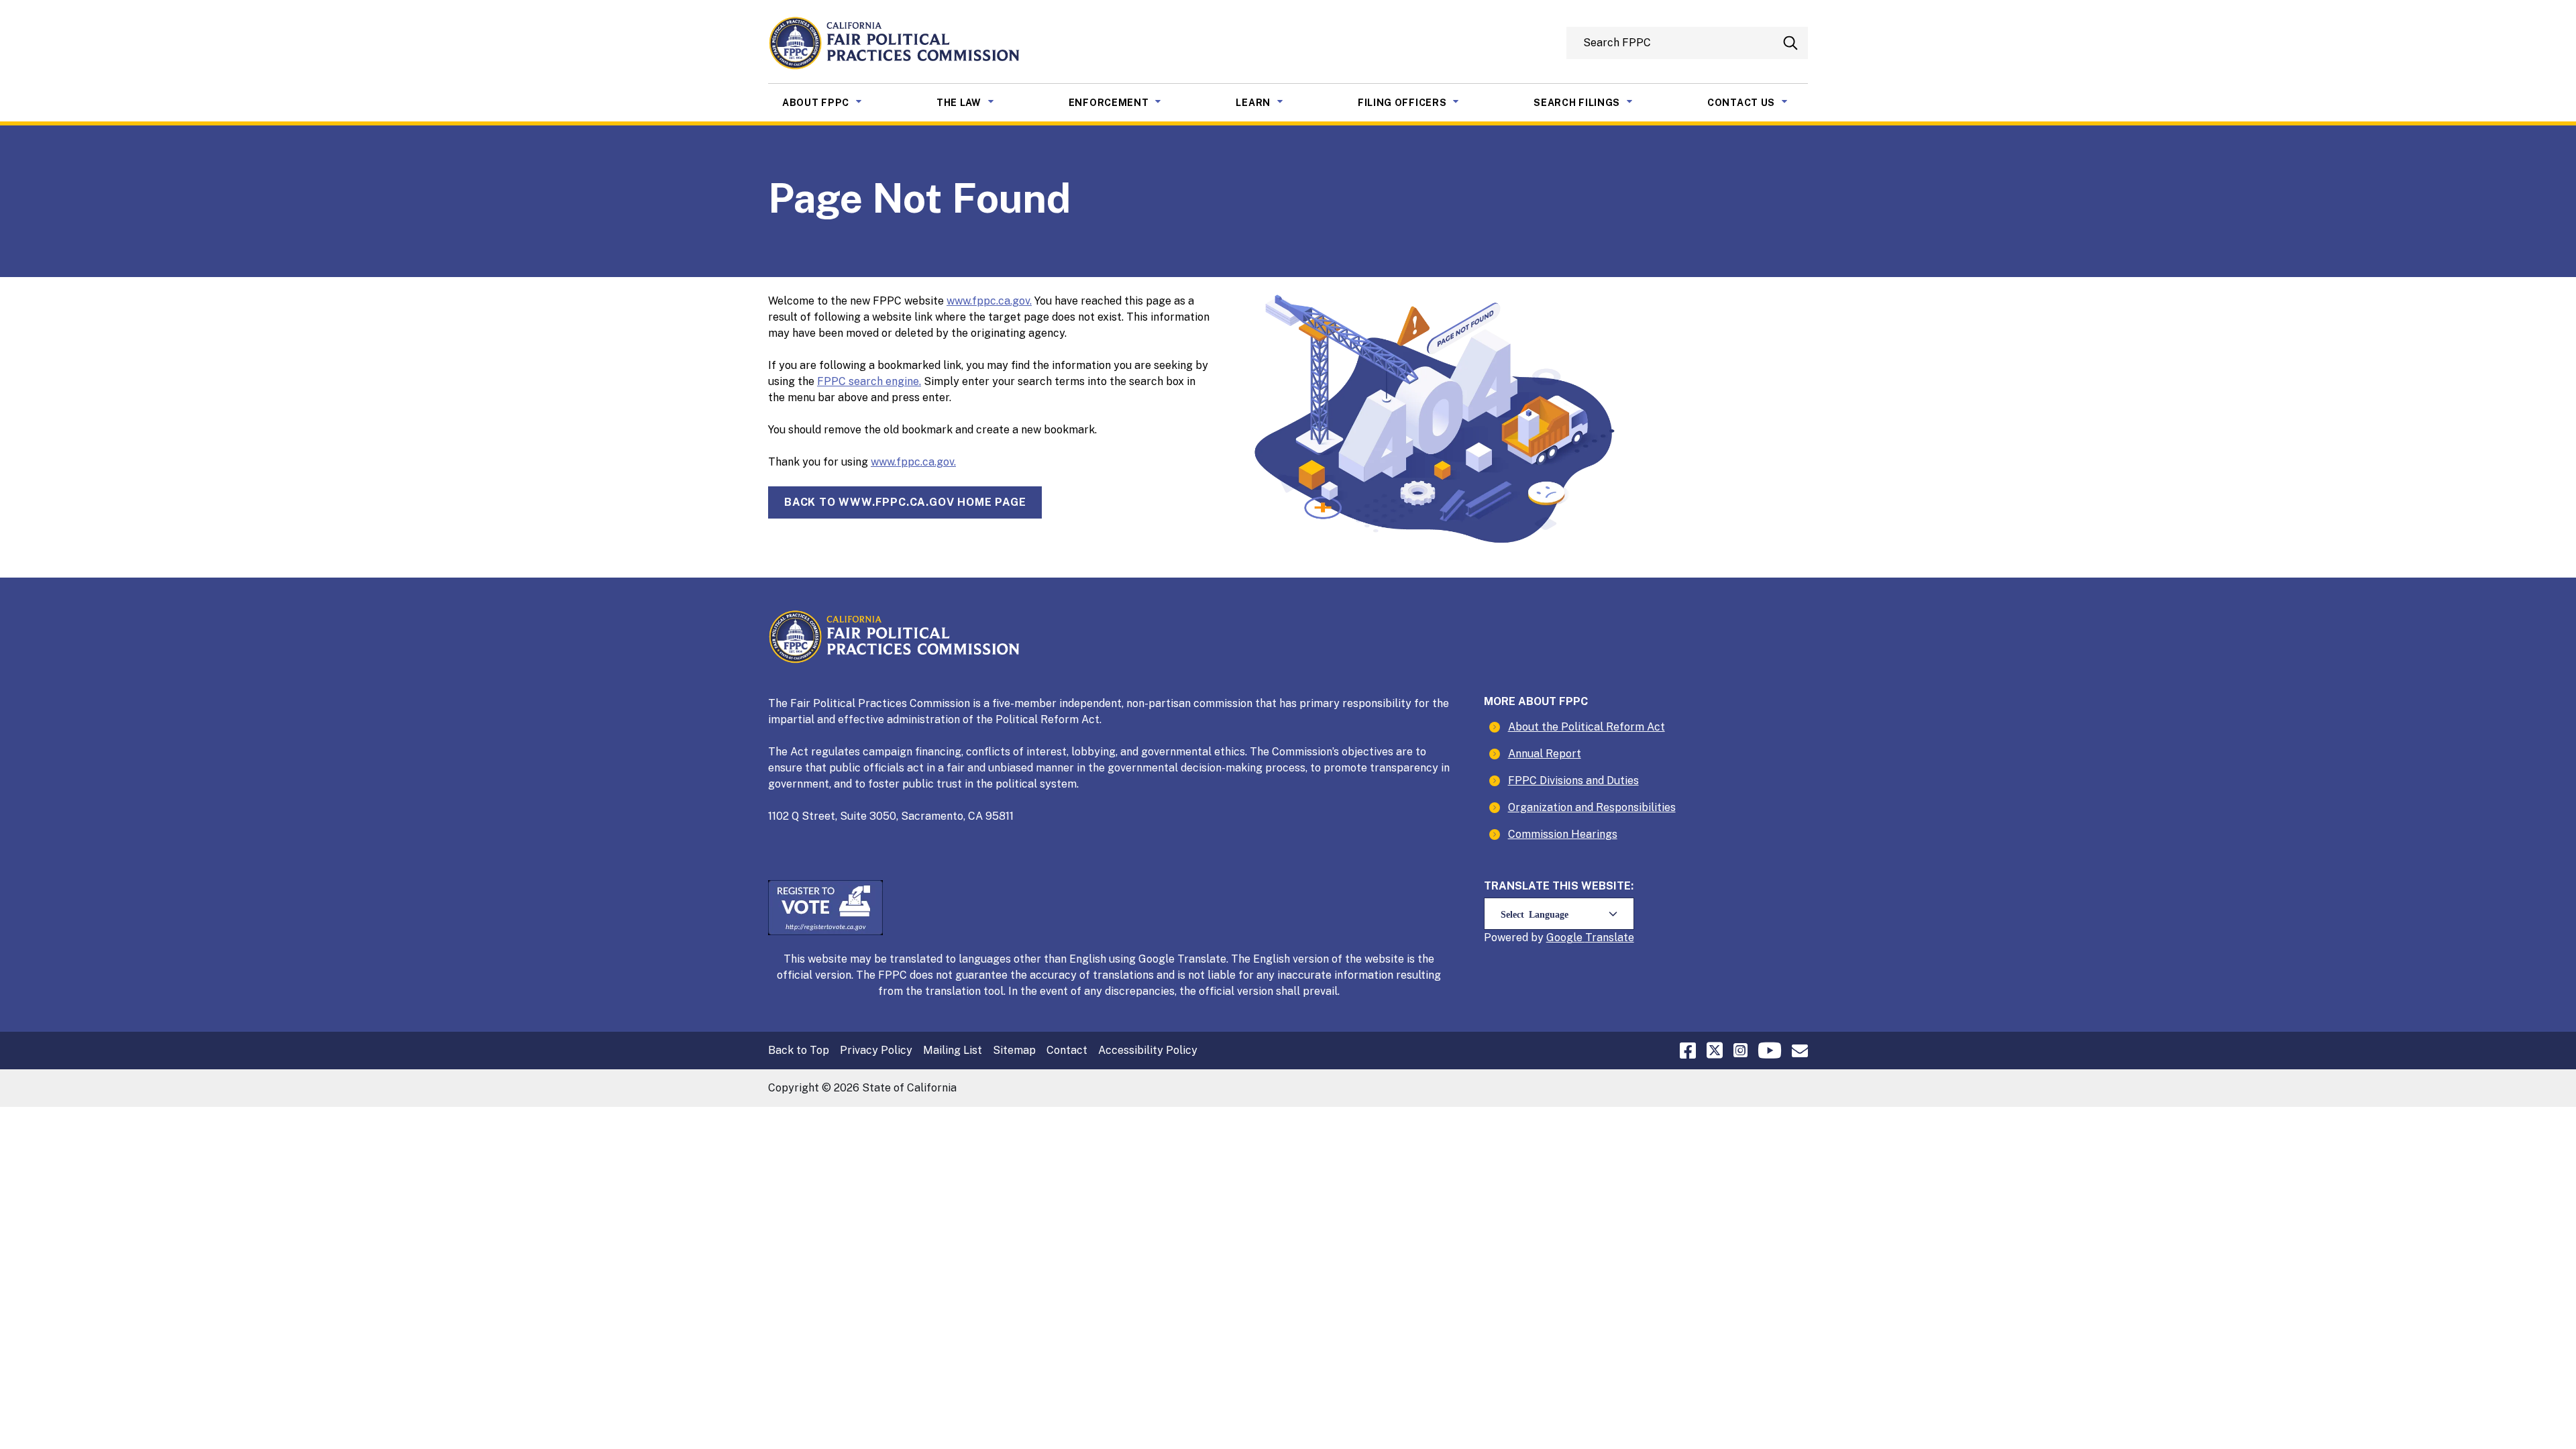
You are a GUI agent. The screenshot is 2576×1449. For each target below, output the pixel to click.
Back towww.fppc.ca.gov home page (905, 502)
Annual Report (1545, 754)
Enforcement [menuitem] (1125, 102)
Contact (1067, 1050)
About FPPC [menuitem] (832, 102)
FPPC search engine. (869, 381)
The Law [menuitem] (975, 102)
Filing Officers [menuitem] (1419, 102)
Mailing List (953, 1050)
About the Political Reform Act (1587, 727)
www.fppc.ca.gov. (989, 301)
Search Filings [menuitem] (1593, 102)
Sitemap (1014, 1050)
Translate (1610, 937)
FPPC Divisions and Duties (1573, 781)
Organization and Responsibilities (1592, 807)
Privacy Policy (876, 1050)
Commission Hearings (1563, 834)
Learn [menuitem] (1270, 102)
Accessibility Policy (1148, 1050)
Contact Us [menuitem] (1758, 102)
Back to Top (799, 1050)
